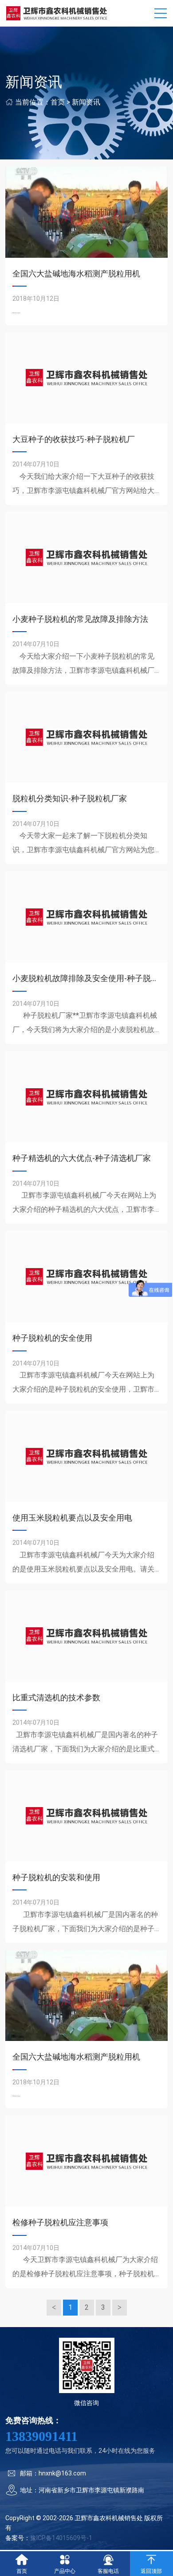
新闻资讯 (86, 102)
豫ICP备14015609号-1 (61, 2538)
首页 (58, 102)
